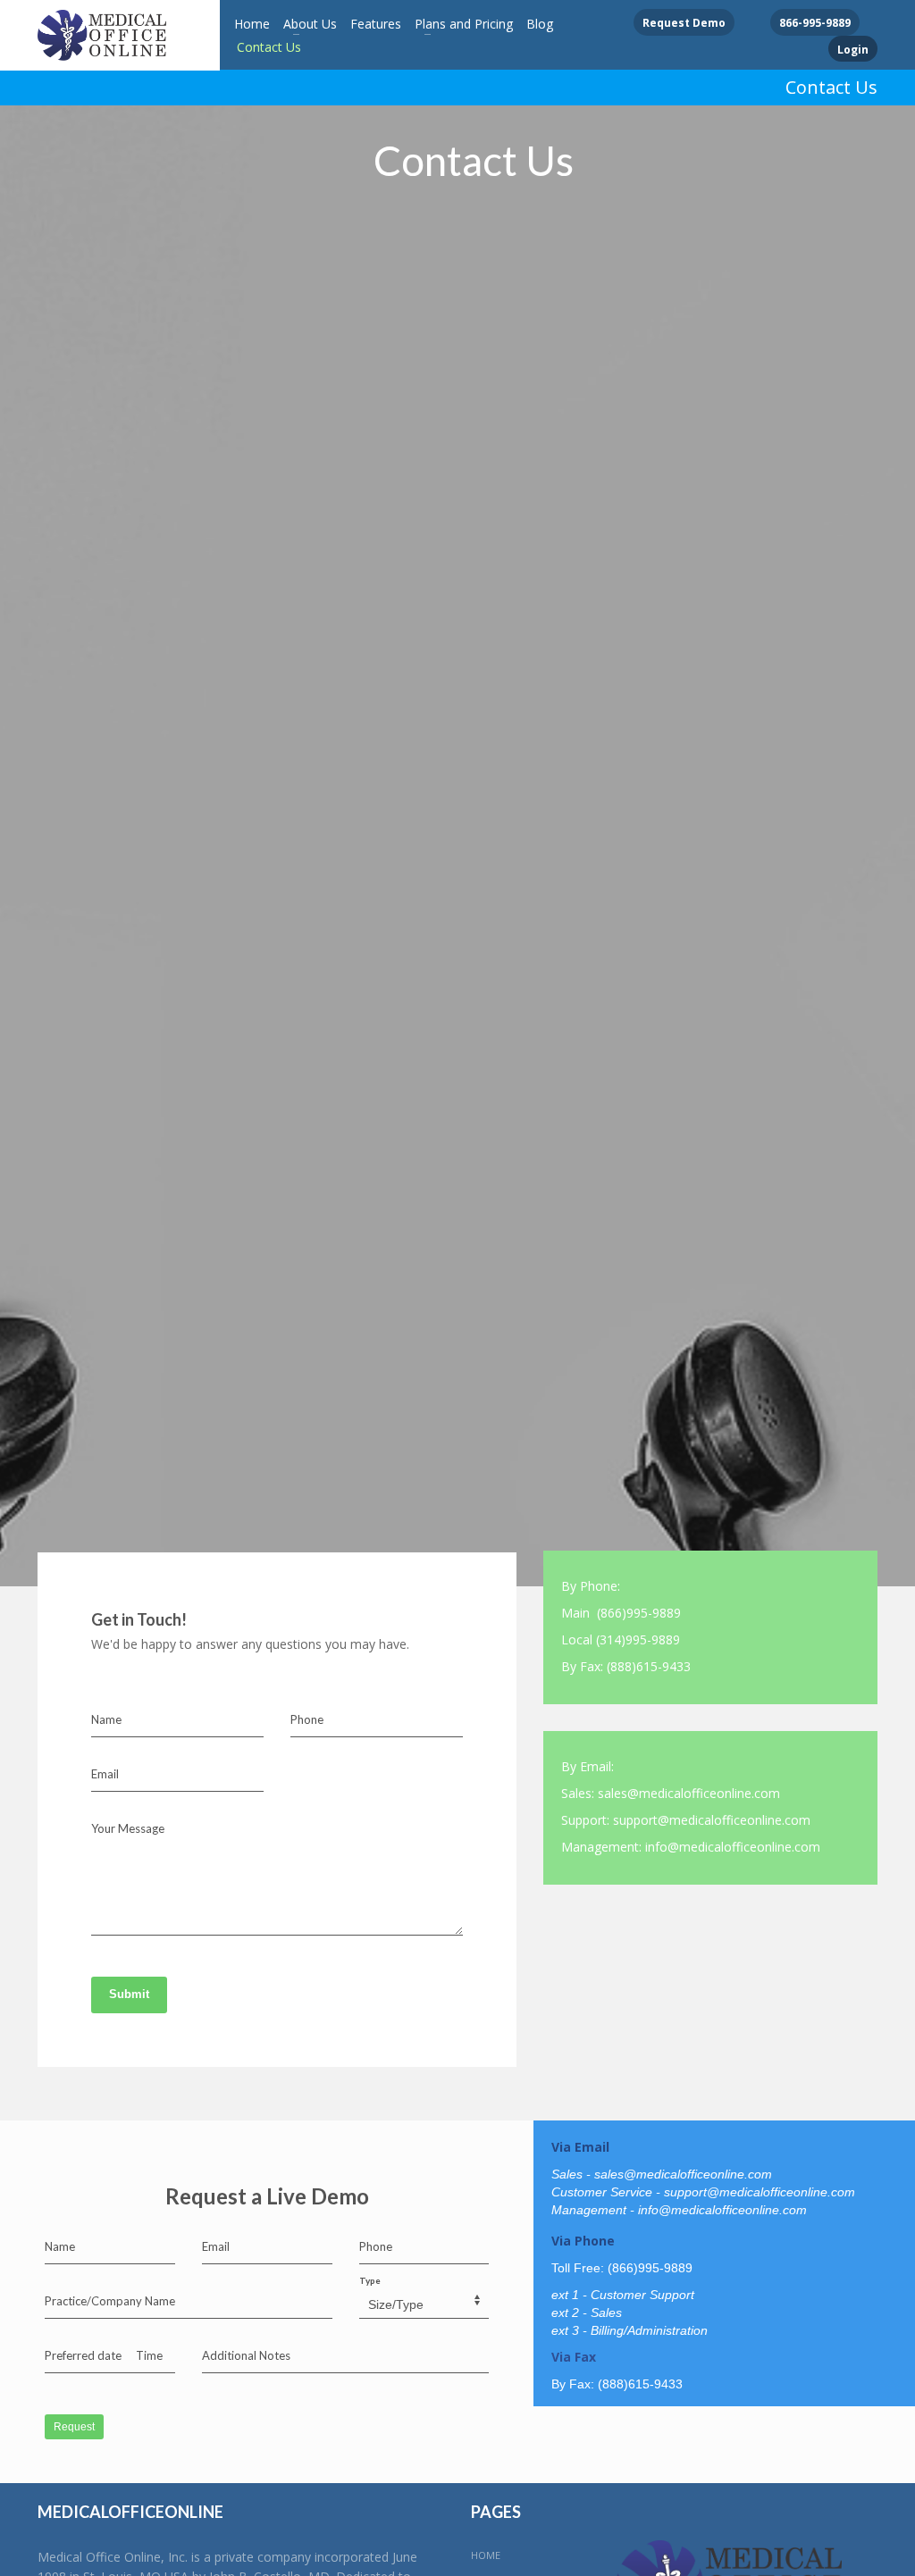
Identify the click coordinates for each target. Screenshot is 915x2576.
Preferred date (83, 2355)
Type (370, 2280)
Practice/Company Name (110, 2301)
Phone (307, 1719)
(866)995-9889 (639, 1613)
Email (105, 1774)
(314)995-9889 (638, 1639)
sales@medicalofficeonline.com (689, 1793)
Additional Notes (246, 2355)
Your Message (128, 1828)
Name (106, 1719)
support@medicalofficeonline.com (712, 1820)
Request (74, 2427)
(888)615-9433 (649, 1666)
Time (149, 2355)
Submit (129, 1994)
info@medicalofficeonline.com (733, 1847)
